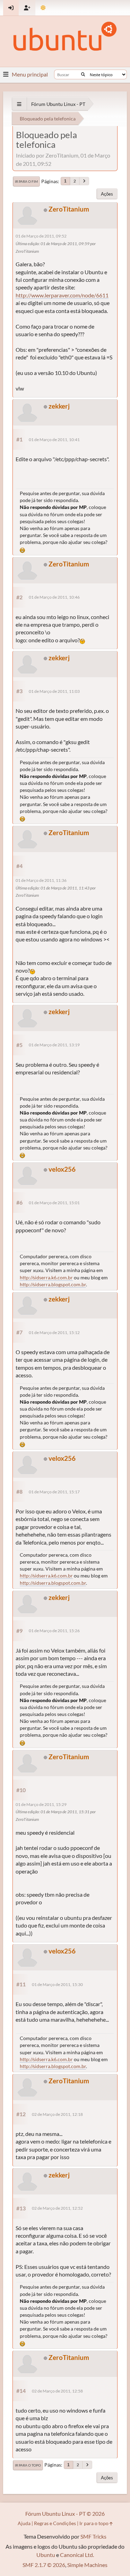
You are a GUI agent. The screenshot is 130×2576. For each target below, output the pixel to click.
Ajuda (24, 2523)
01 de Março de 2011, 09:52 (41, 236)
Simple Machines (87, 2565)
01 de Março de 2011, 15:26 (54, 1631)
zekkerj (59, 406)
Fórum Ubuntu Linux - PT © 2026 (65, 2514)
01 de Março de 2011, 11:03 (54, 691)
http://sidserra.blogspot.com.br (53, 1284)
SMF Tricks (93, 2536)
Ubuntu (46, 2555)
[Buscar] (83, 74)
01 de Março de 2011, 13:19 (54, 1045)
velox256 (62, 1169)
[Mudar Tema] (43, 8)
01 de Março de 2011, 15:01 (54, 1203)
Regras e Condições (55, 2523)
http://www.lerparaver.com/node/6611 (62, 295)
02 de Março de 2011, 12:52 (57, 2208)
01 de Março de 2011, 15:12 (54, 1332)
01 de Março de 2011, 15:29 (41, 1804)
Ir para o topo (28, 2465)
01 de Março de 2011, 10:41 (54, 440)
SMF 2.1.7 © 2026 (44, 2565)
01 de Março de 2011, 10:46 (54, 597)
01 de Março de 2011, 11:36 (41, 880)
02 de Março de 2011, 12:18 (57, 2114)
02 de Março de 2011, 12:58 (57, 2391)
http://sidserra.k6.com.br (46, 1277)
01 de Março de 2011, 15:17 (54, 1492)
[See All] (19, 104)
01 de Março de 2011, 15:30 (57, 1984)
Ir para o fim (26, 181)
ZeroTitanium (69, 209)
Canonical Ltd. (77, 2555)
